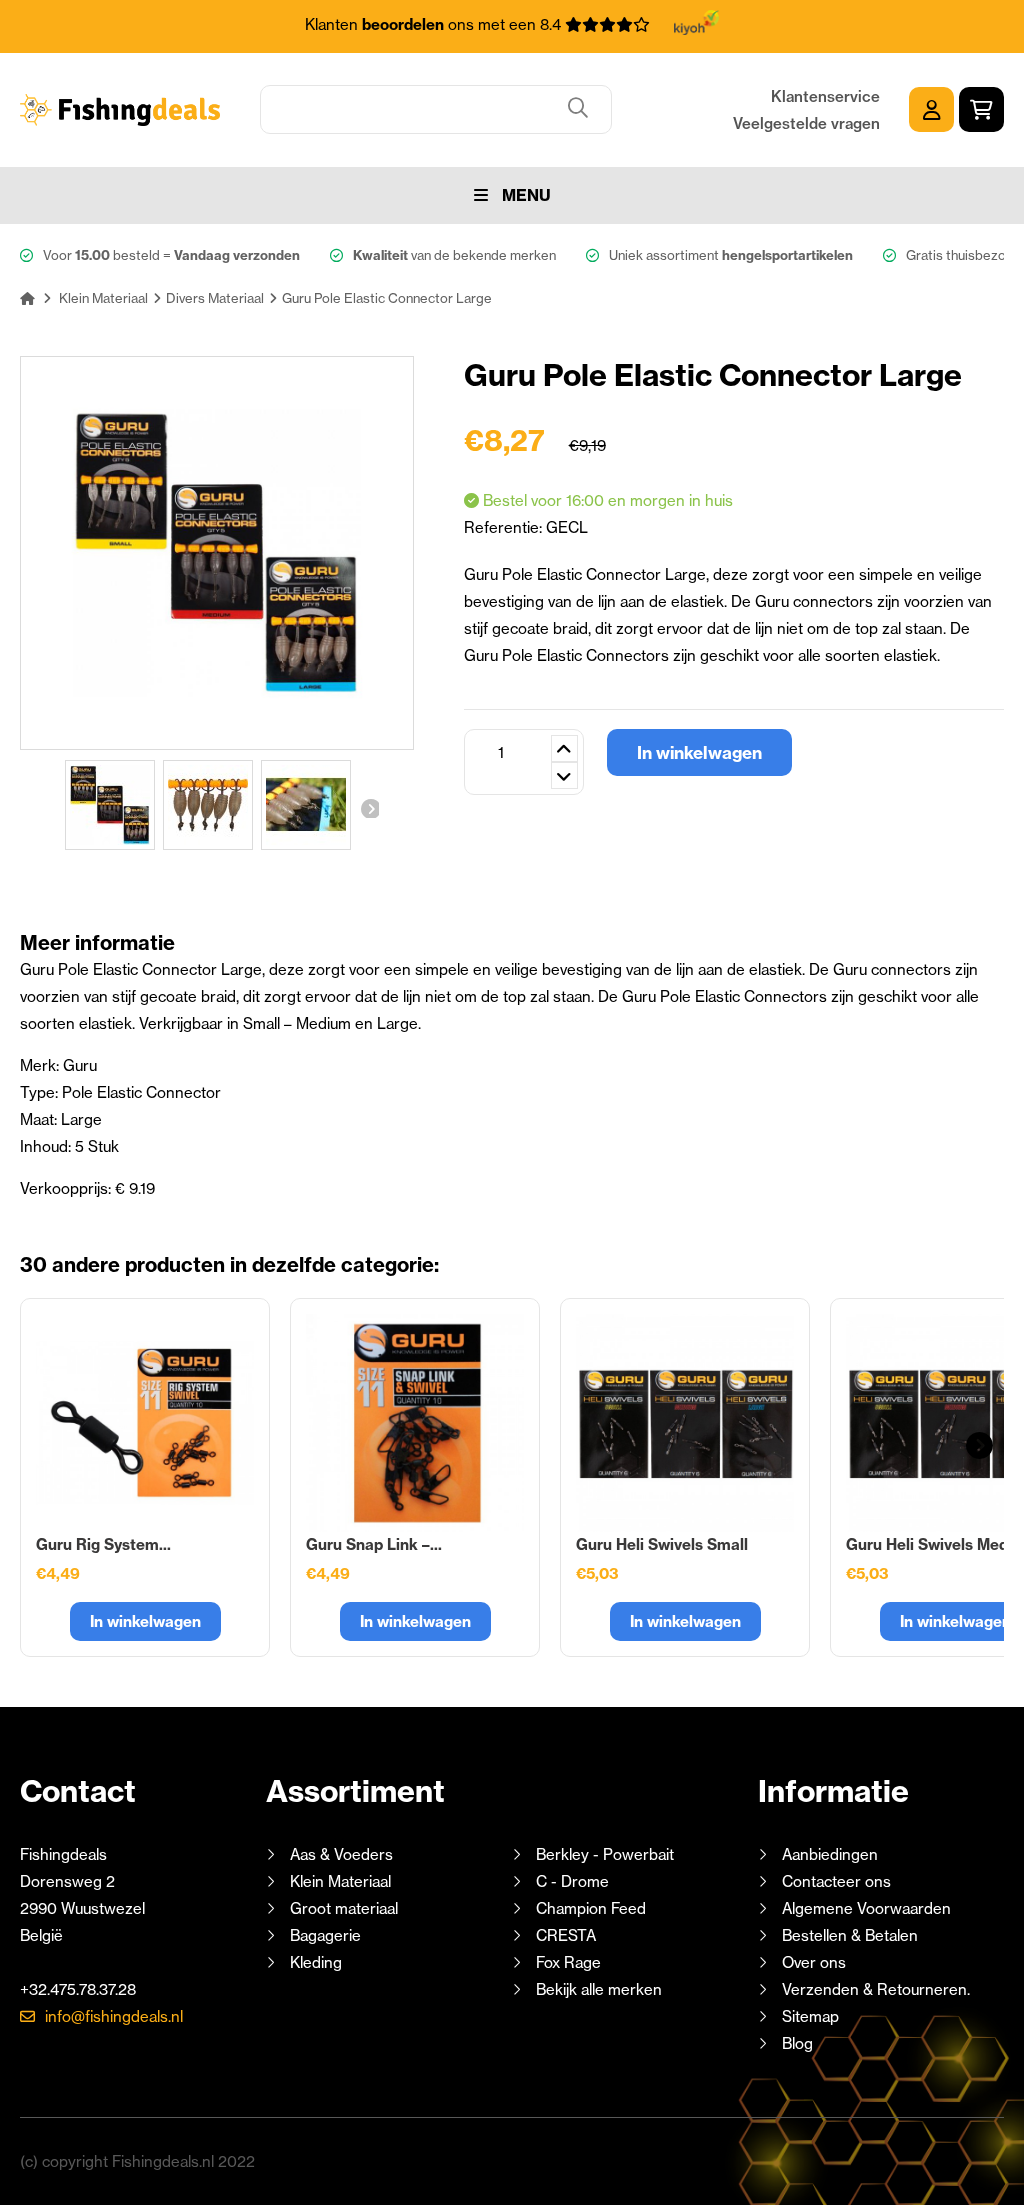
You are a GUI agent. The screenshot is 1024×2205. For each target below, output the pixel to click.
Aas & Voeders (341, 1854)
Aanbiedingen (830, 1854)
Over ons (814, 1962)
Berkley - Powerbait (605, 1854)
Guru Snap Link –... (374, 1544)
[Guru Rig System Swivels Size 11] (145, 1423)
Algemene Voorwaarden (866, 1908)
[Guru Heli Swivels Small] (685, 1423)
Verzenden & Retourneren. (876, 1989)
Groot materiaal (344, 1908)
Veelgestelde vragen (806, 123)
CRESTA (566, 1935)
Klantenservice (825, 96)
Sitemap (810, 2016)
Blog (795, 2043)
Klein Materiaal (340, 1881)
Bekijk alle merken (599, 1989)
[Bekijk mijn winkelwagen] (981, 109)
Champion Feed (591, 1908)
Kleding (316, 1962)
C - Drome (572, 1881)
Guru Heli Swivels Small (662, 1544)
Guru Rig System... (103, 1544)
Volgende (369, 808)
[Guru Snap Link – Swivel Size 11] (415, 1423)
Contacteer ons (836, 1881)
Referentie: (505, 527)
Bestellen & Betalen (850, 1935)
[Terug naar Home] (27, 298)
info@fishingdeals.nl (114, 2016)
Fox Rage (568, 1962)
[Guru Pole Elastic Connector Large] (110, 805)
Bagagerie (325, 1935)
